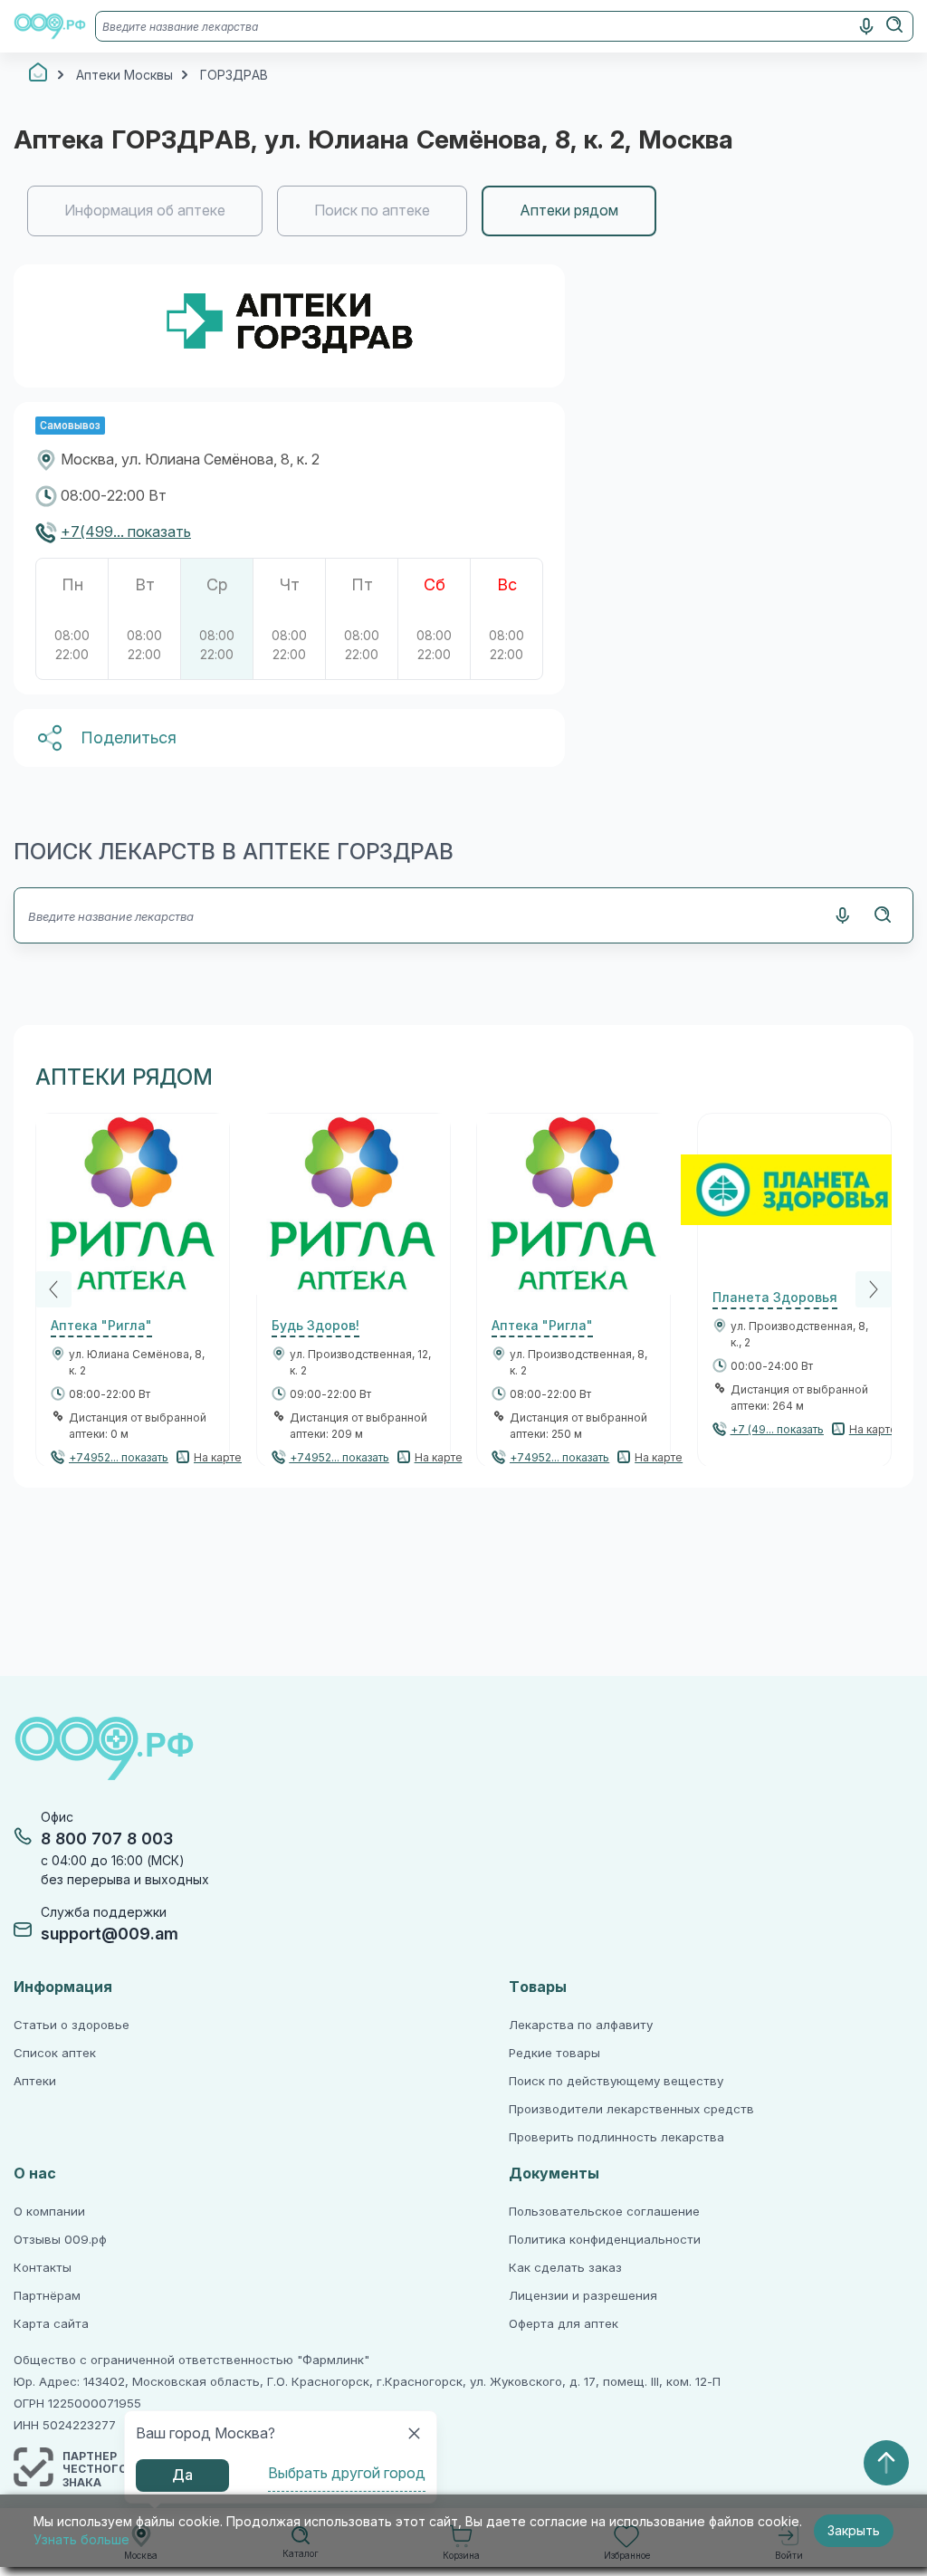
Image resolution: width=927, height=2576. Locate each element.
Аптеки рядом (569, 211)
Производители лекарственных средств (631, 2109)
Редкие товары (554, 2053)
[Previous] (53, 1289)
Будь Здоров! (315, 1326)
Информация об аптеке (145, 211)
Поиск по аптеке (372, 211)
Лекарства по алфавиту (581, 2025)
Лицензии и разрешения (583, 2296)
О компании (49, 2212)
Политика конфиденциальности (605, 2240)
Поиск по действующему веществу (616, 2081)
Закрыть (854, 2531)
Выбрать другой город (347, 2473)
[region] (463, 211)
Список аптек (55, 2053)
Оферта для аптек (564, 2324)
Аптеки (35, 2081)
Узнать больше (81, 2540)
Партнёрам (47, 2296)
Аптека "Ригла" (101, 1326)
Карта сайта (51, 2324)
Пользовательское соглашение (604, 2212)
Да (182, 2475)
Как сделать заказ (565, 2268)
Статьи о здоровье (72, 2025)
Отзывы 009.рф (60, 2240)
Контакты (43, 2268)
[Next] (874, 1289)
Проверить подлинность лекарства (616, 2137)
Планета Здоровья (775, 1298)
